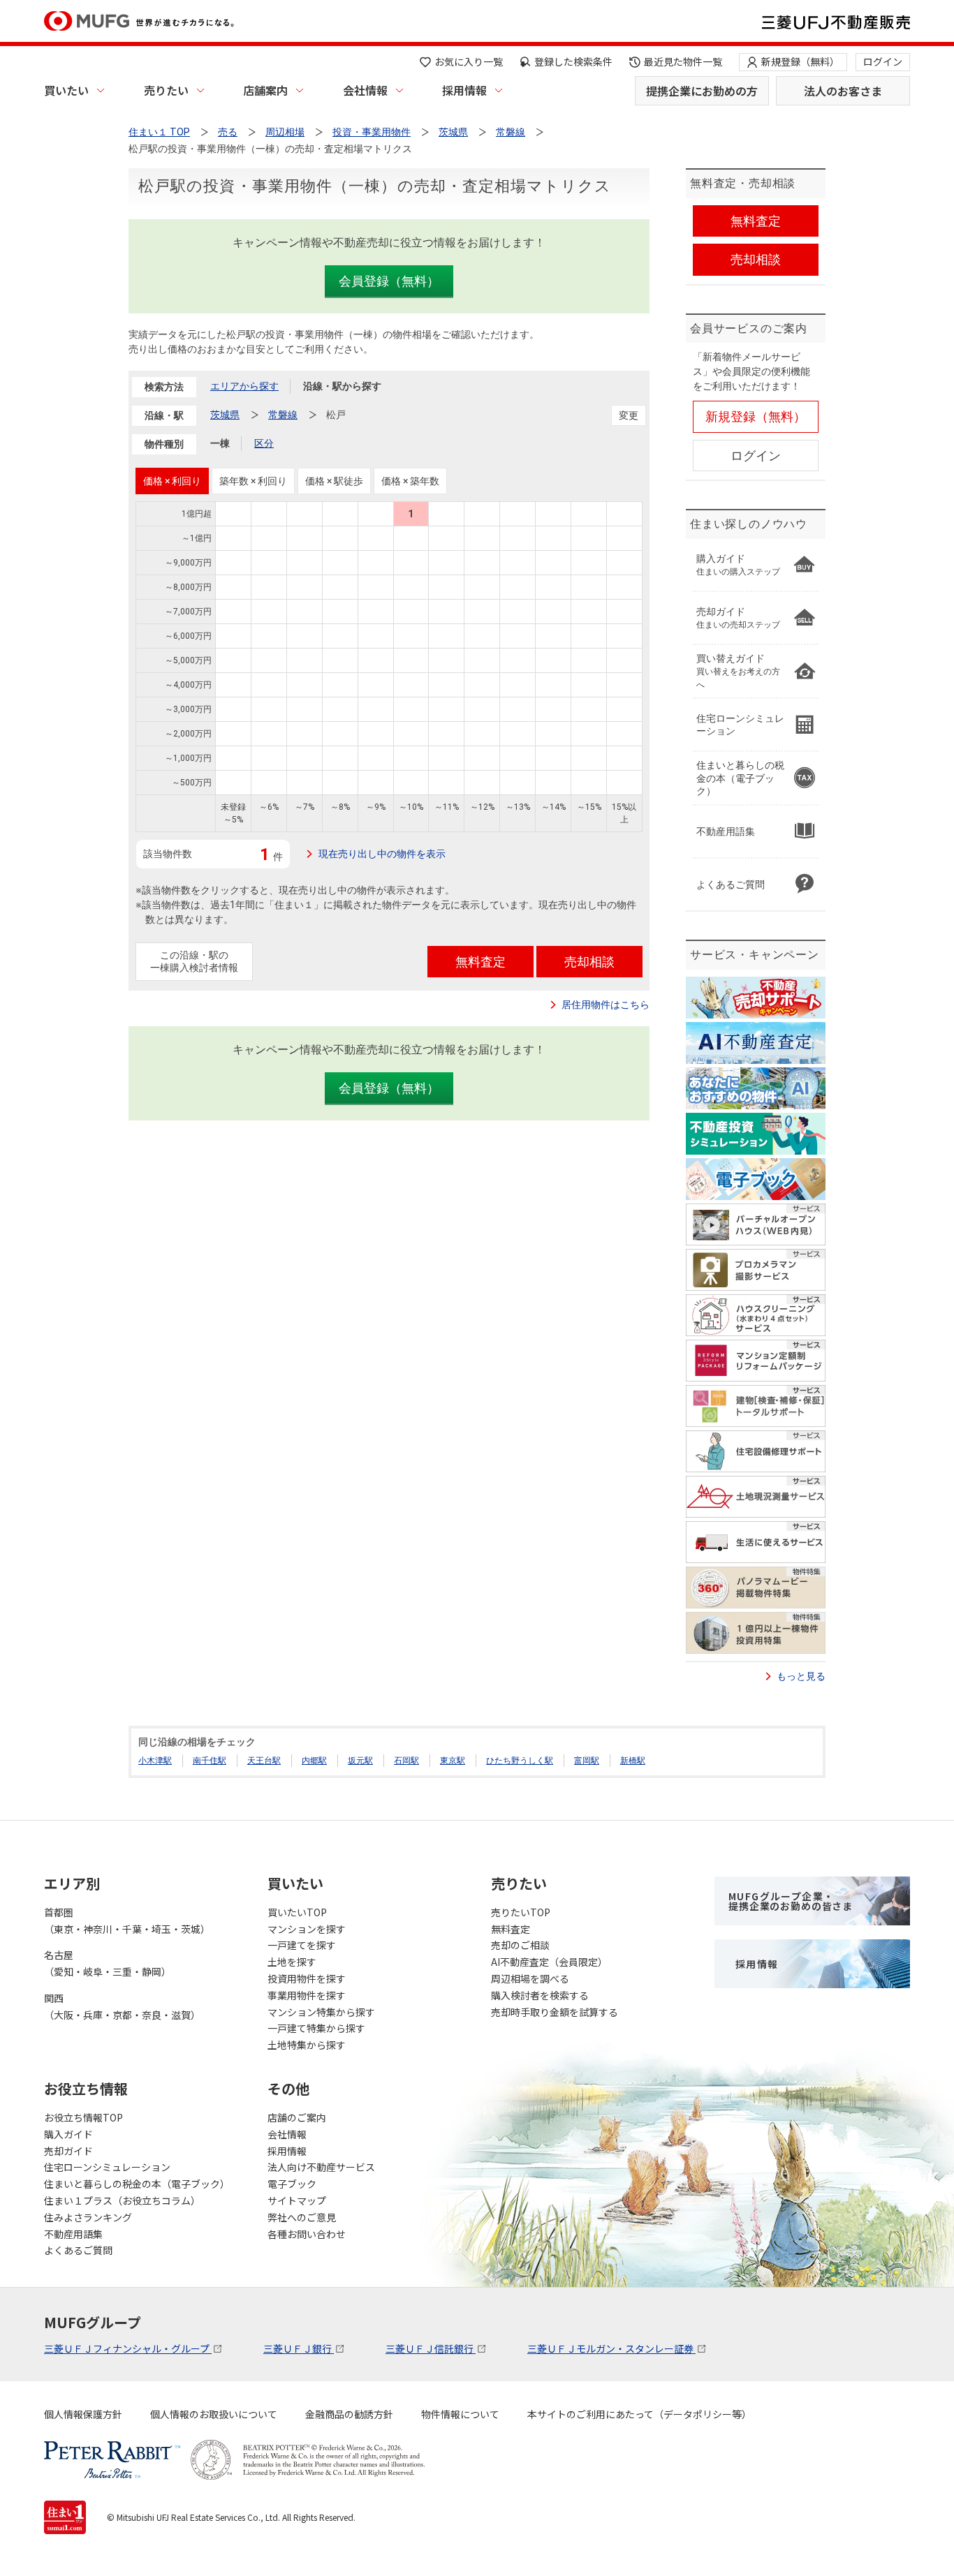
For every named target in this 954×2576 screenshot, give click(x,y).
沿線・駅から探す (342, 386)
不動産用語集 (73, 2234)
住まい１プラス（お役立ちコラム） (122, 2200)
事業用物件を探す (307, 1995)
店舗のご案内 (297, 2117)
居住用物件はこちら (606, 1005)
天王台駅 (264, 1761)
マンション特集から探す (321, 2012)
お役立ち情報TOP (83, 2117)
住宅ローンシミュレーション (107, 2167)
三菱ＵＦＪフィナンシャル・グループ (128, 2348)
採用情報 (464, 90)
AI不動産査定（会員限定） (549, 1962)
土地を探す (292, 1962)
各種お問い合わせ (307, 2234)
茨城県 (225, 415)
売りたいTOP (521, 1912)
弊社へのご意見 (302, 2217)
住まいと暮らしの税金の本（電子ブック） (137, 2184)
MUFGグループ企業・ (791, 1901)
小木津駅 (155, 1761)
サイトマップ (297, 2200)
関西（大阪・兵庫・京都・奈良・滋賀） (122, 2006)
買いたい (66, 90)
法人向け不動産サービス (321, 2167)
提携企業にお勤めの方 (702, 91)
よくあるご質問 (78, 2250)
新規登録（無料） (800, 61)
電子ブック (292, 2184)
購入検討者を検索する (540, 1995)
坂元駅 (360, 1761)
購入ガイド (68, 2134)
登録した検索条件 (573, 61)
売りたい (166, 90)
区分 (264, 443)
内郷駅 (314, 1761)
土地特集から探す (307, 2045)
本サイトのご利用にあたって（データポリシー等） (639, 2414)
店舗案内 (265, 90)
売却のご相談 (520, 1945)
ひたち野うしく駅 (520, 1761)
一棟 (220, 443)
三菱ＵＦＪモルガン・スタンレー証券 (611, 2348)
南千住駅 (210, 1761)
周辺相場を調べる (530, 1978)
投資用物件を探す (307, 1978)
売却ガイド (68, 2151)
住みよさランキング (88, 2217)
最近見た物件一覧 (683, 61)
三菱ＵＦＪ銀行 (299, 2348)
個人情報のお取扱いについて (214, 2414)
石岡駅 (406, 1761)
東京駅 (453, 1761)
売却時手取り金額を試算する (555, 2012)
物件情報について (460, 2414)
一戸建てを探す (302, 1945)
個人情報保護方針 (83, 2414)
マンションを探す (307, 1929)
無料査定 (511, 1929)
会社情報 (365, 90)
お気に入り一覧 (469, 61)
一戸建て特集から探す (316, 2028)
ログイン (883, 61)
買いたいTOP (297, 1912)
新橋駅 (633, 1761)
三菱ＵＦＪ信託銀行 (431, 2348)
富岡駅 (587, 1761)
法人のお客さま (843, 91)
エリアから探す (244, 386)
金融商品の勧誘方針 (349, 2414)
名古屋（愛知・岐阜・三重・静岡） (108, 1963)
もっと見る (801, 1676)
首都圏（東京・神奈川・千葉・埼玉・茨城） (127, 1920)
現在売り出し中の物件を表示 (382, 854)
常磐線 (283, 415)
